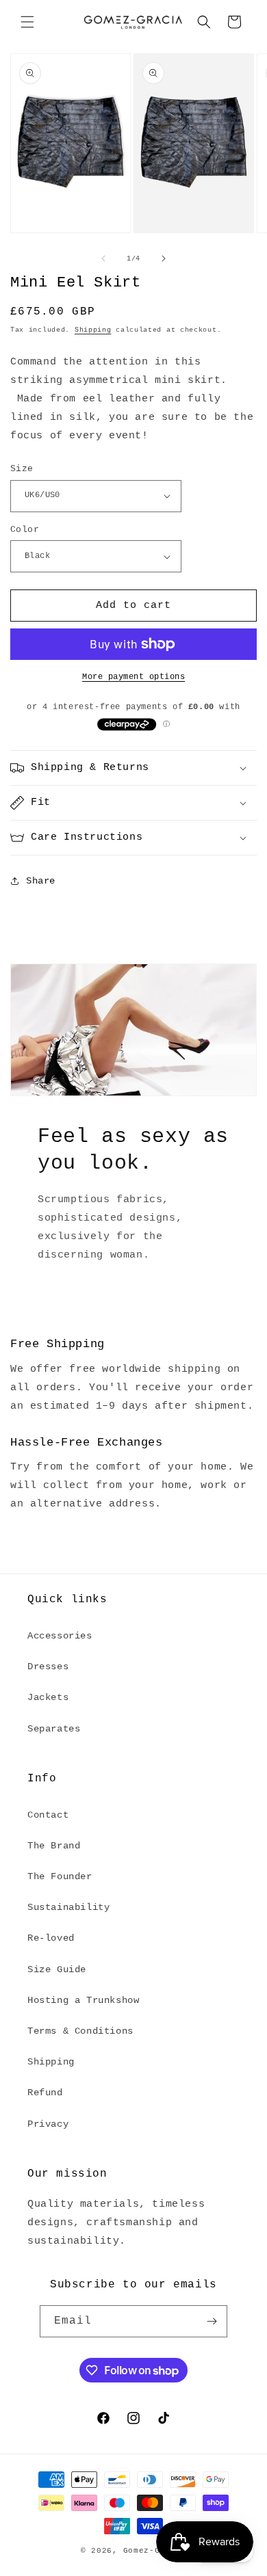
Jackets (48, 1697)
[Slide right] (164, 258)
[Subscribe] (212, 2321)
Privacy (48, 2124)
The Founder (60, 1876)
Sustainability (68, 1907)
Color (25, 530)
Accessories (60, 1636)
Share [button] (41, 881)
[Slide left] (103, 258)
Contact (48, 1815)
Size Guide (57, 1969)
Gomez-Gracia (155, 2551)
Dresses (48, 1667)
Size (22, 469)
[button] (27, 22)
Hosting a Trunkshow (83, 2000)
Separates (54, 1729)
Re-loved (51, 1938)
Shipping (93, 330)
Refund (45, 2093)
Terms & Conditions (80, 2031)
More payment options (133, 677)
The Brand (54, 1846)
